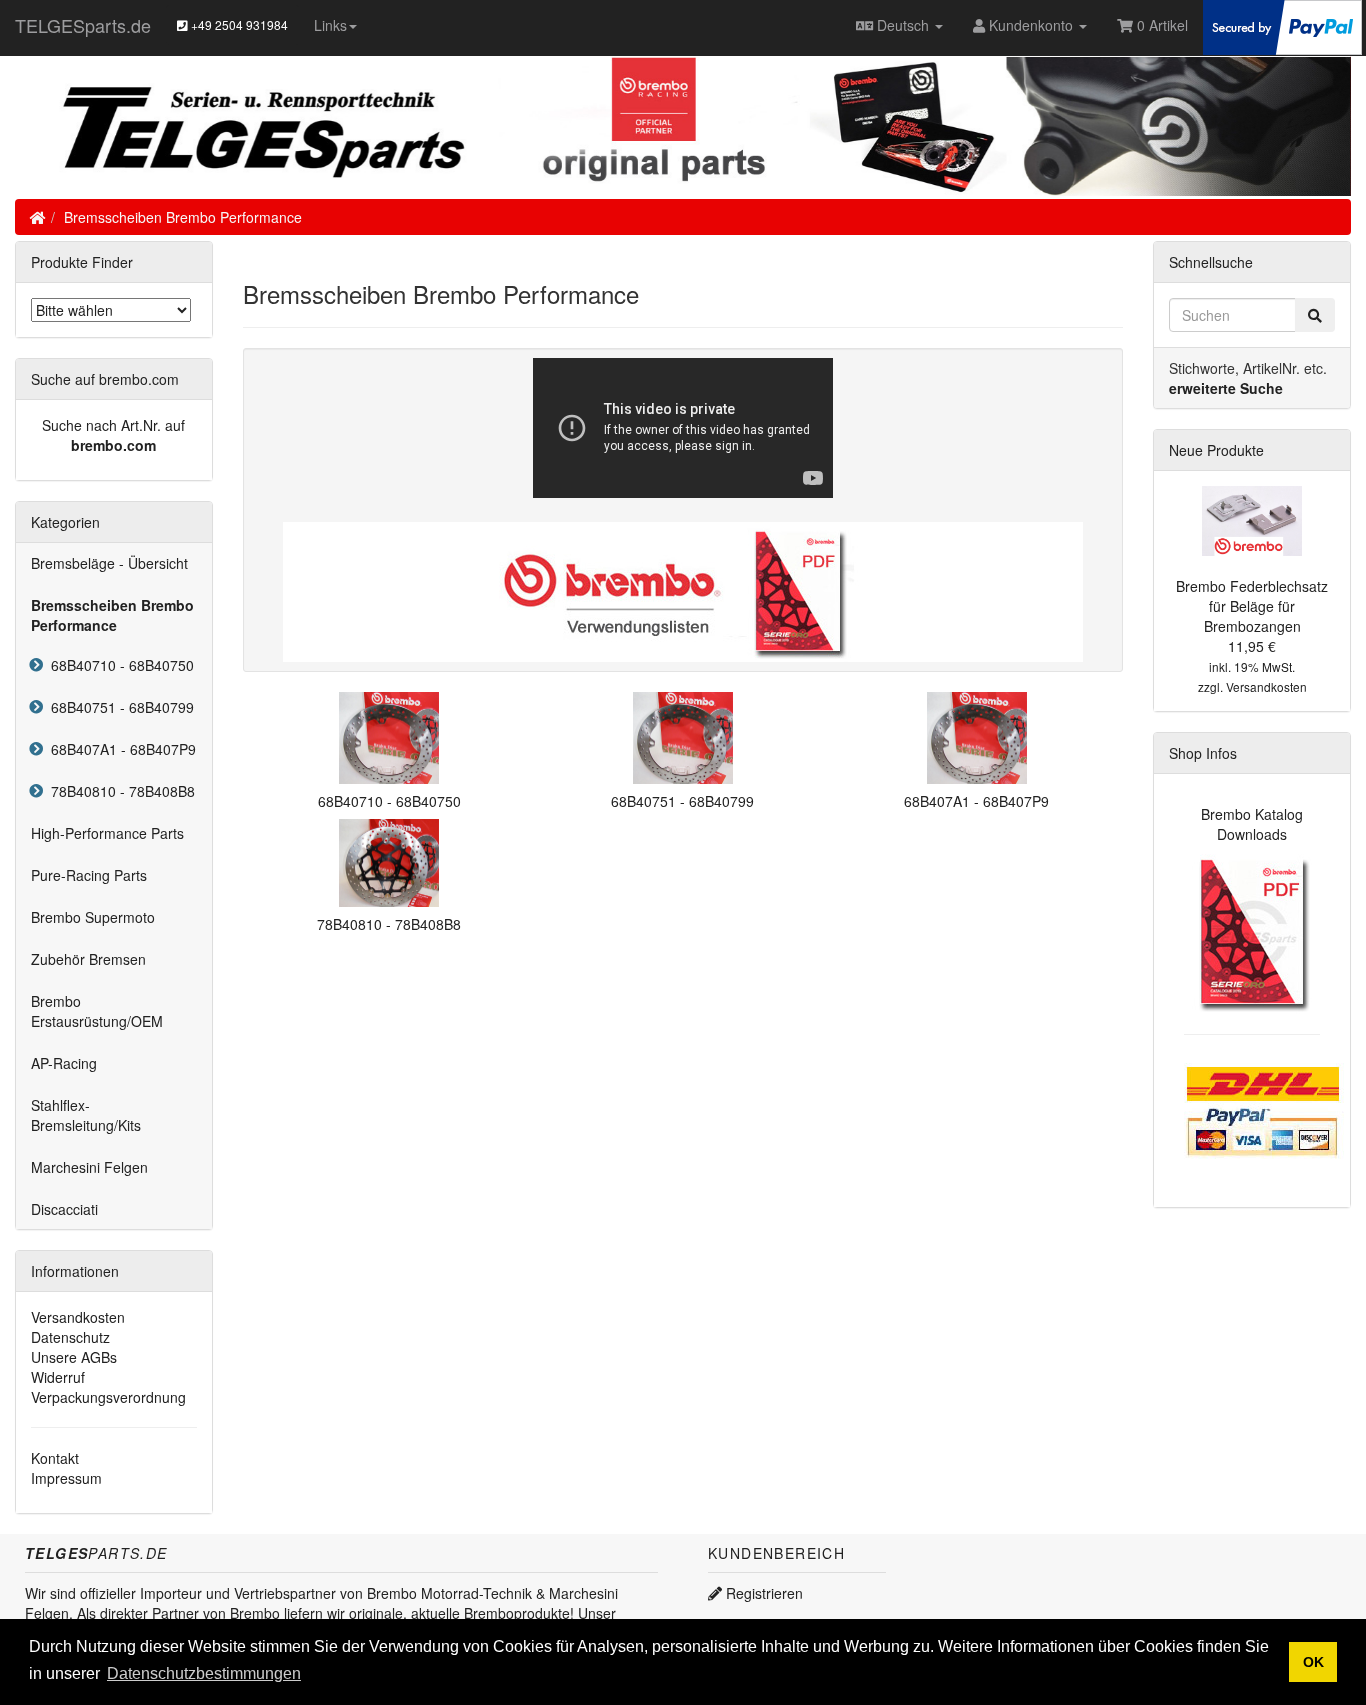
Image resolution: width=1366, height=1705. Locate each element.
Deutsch (903, 25)
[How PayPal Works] (1282, 25)
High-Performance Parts (107, 833)
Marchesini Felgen (89, 1167)
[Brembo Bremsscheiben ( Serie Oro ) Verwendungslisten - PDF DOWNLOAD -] (683, 589)
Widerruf (58, 1377)
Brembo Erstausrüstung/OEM (97, 1011)
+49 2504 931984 (238, 24)
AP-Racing (64, 1063)
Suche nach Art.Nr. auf (113, 425)
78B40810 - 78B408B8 (119, 791)
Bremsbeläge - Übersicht (109, 563)
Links (330, 25)
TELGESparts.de (83, 25)
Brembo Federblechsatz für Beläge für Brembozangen (1252, 606)
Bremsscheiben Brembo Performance (183, 217)
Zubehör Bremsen (88, 959)
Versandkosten (78, 1317)
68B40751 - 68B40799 (118, 707)
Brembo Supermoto (93, 917)
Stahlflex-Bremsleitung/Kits (86, 1115)
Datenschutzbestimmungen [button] (204, 1673)
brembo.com (113, 445)
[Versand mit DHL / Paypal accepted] (1264, 1109)
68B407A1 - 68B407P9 (119, 749)
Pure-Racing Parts (89, 875)
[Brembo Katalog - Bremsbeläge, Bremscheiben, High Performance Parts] (1252, 932)
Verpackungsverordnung (108, 1397)
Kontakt (55, 1458)
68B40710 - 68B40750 (118, 665)
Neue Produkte (1216, 450)
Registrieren (762, 1593)
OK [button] (1313, 1662)
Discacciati (64, 1209)
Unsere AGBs (74, 1357)
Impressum (66, 1478)
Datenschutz (70, 1337)
